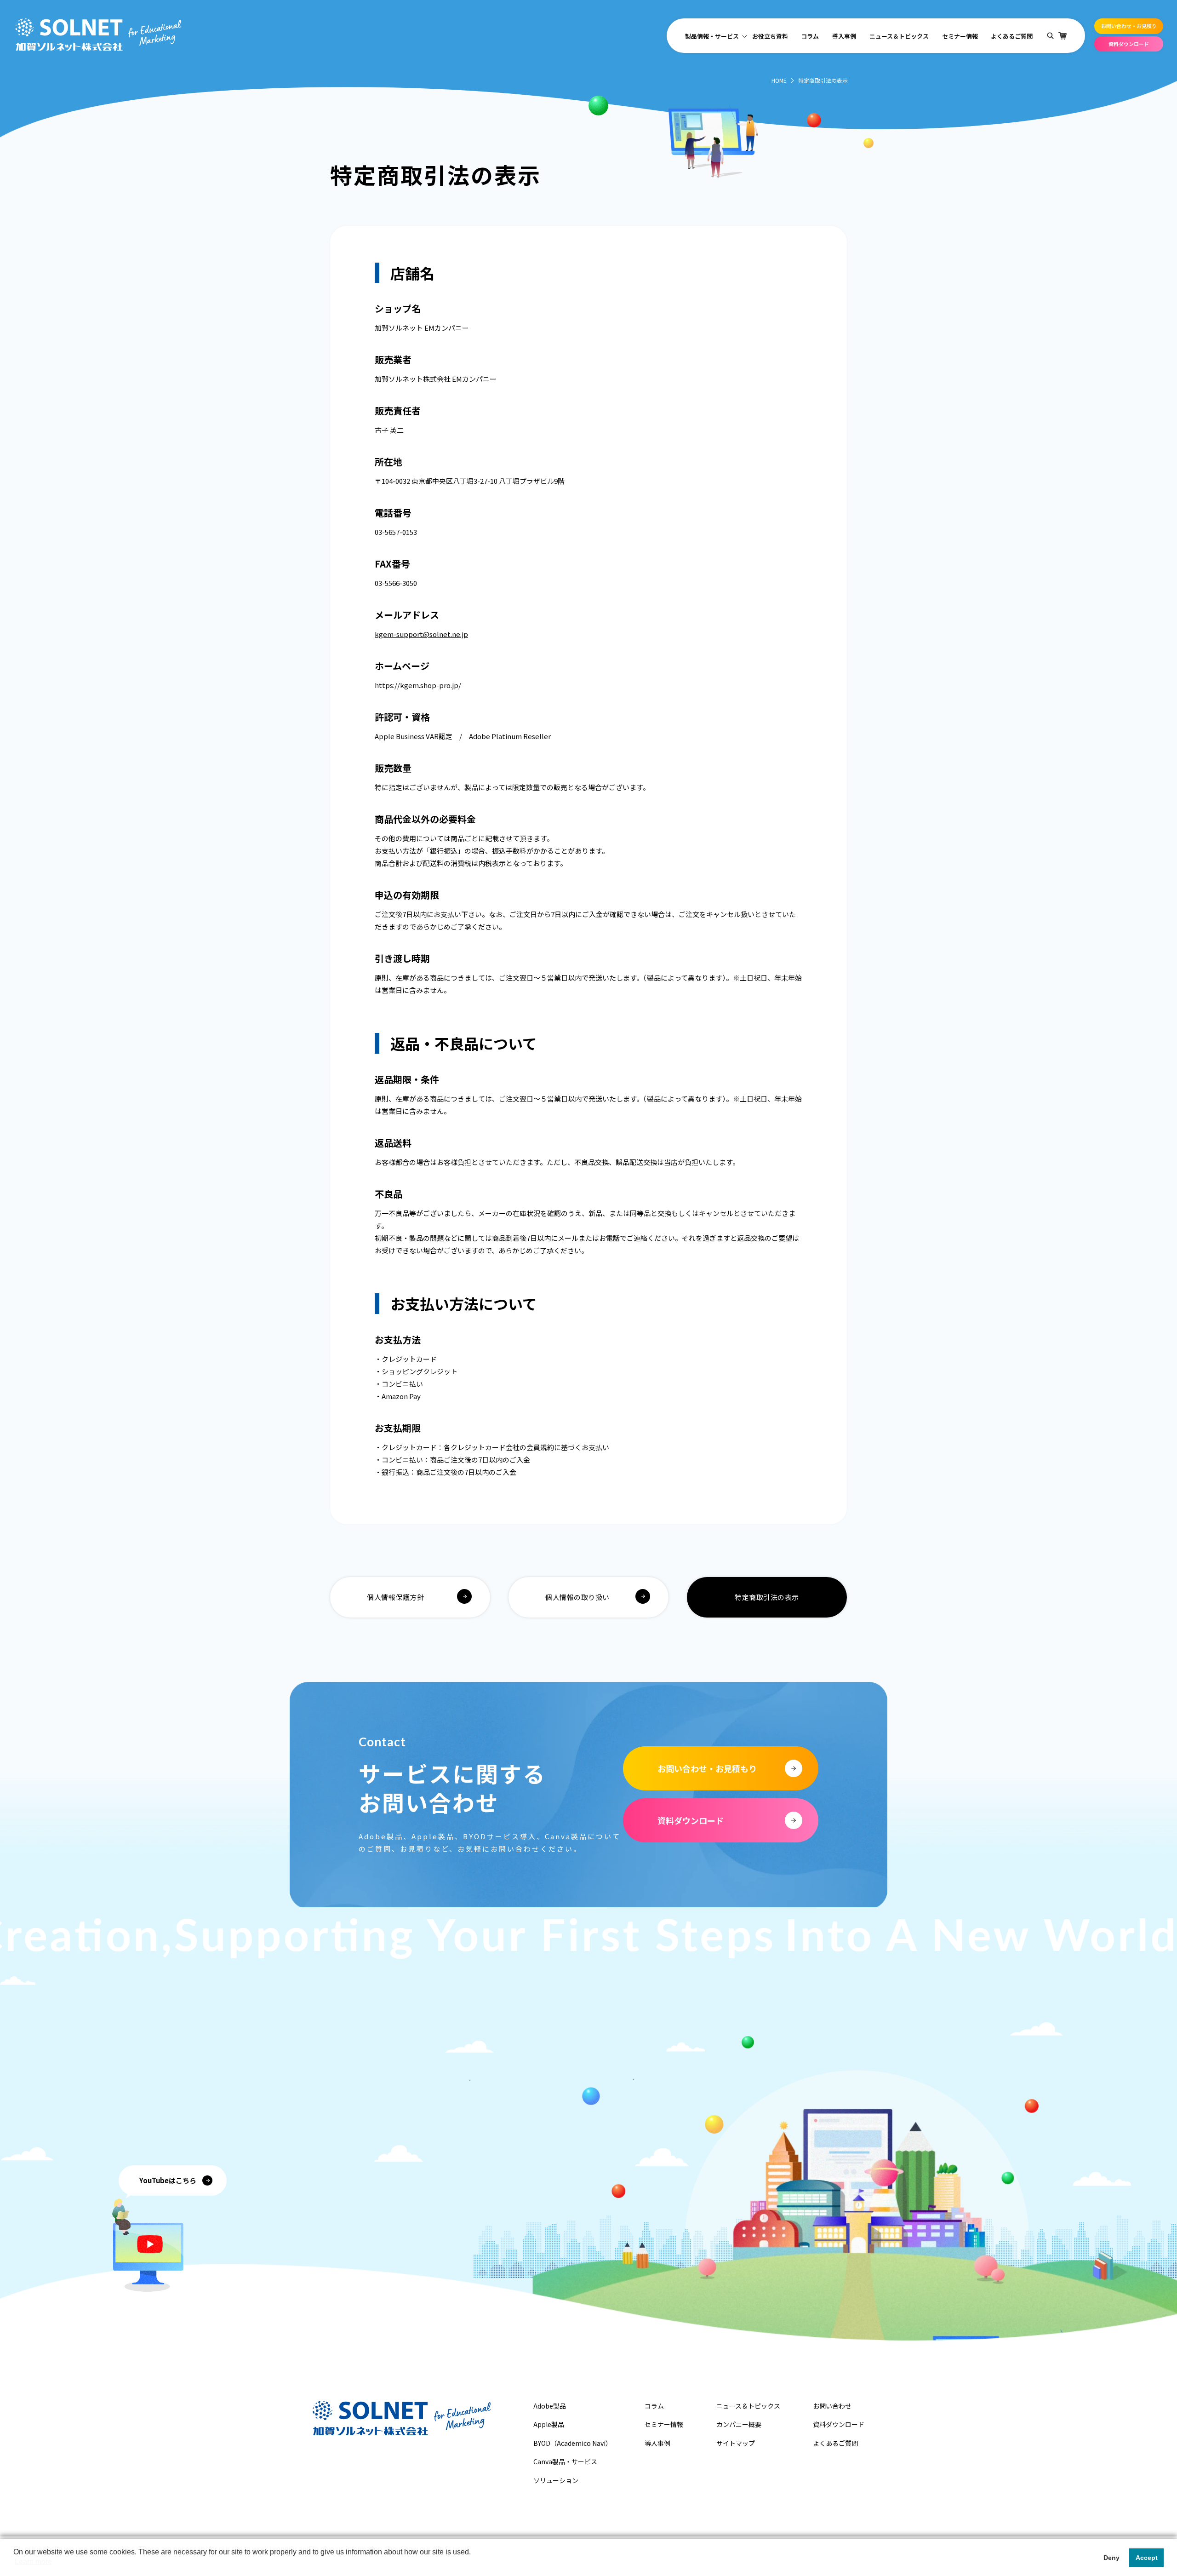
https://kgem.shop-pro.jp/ (418, 685)
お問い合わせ (832, 2406)
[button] (15, 2564)
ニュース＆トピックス (899, 36)
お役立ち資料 (770, 36)
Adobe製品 (550, 2406)
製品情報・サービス (712, 36)
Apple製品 (549, 2424)
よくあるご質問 (1012, 36)
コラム (810, 36)
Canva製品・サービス (565, 2461)
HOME (779, 80)
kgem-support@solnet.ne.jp (421, 634)
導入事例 (844, 36)
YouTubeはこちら (168, 2180)
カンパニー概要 (739, 2424)
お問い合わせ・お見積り (1129, 26)
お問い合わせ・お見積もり (707, 1768)
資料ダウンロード (1129, 44)
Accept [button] (1147, 2558)
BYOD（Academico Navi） (573, 2443)
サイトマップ (736, 2443)
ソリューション (556, 2480)
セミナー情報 (960, 36)
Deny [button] (1111, 2558)
